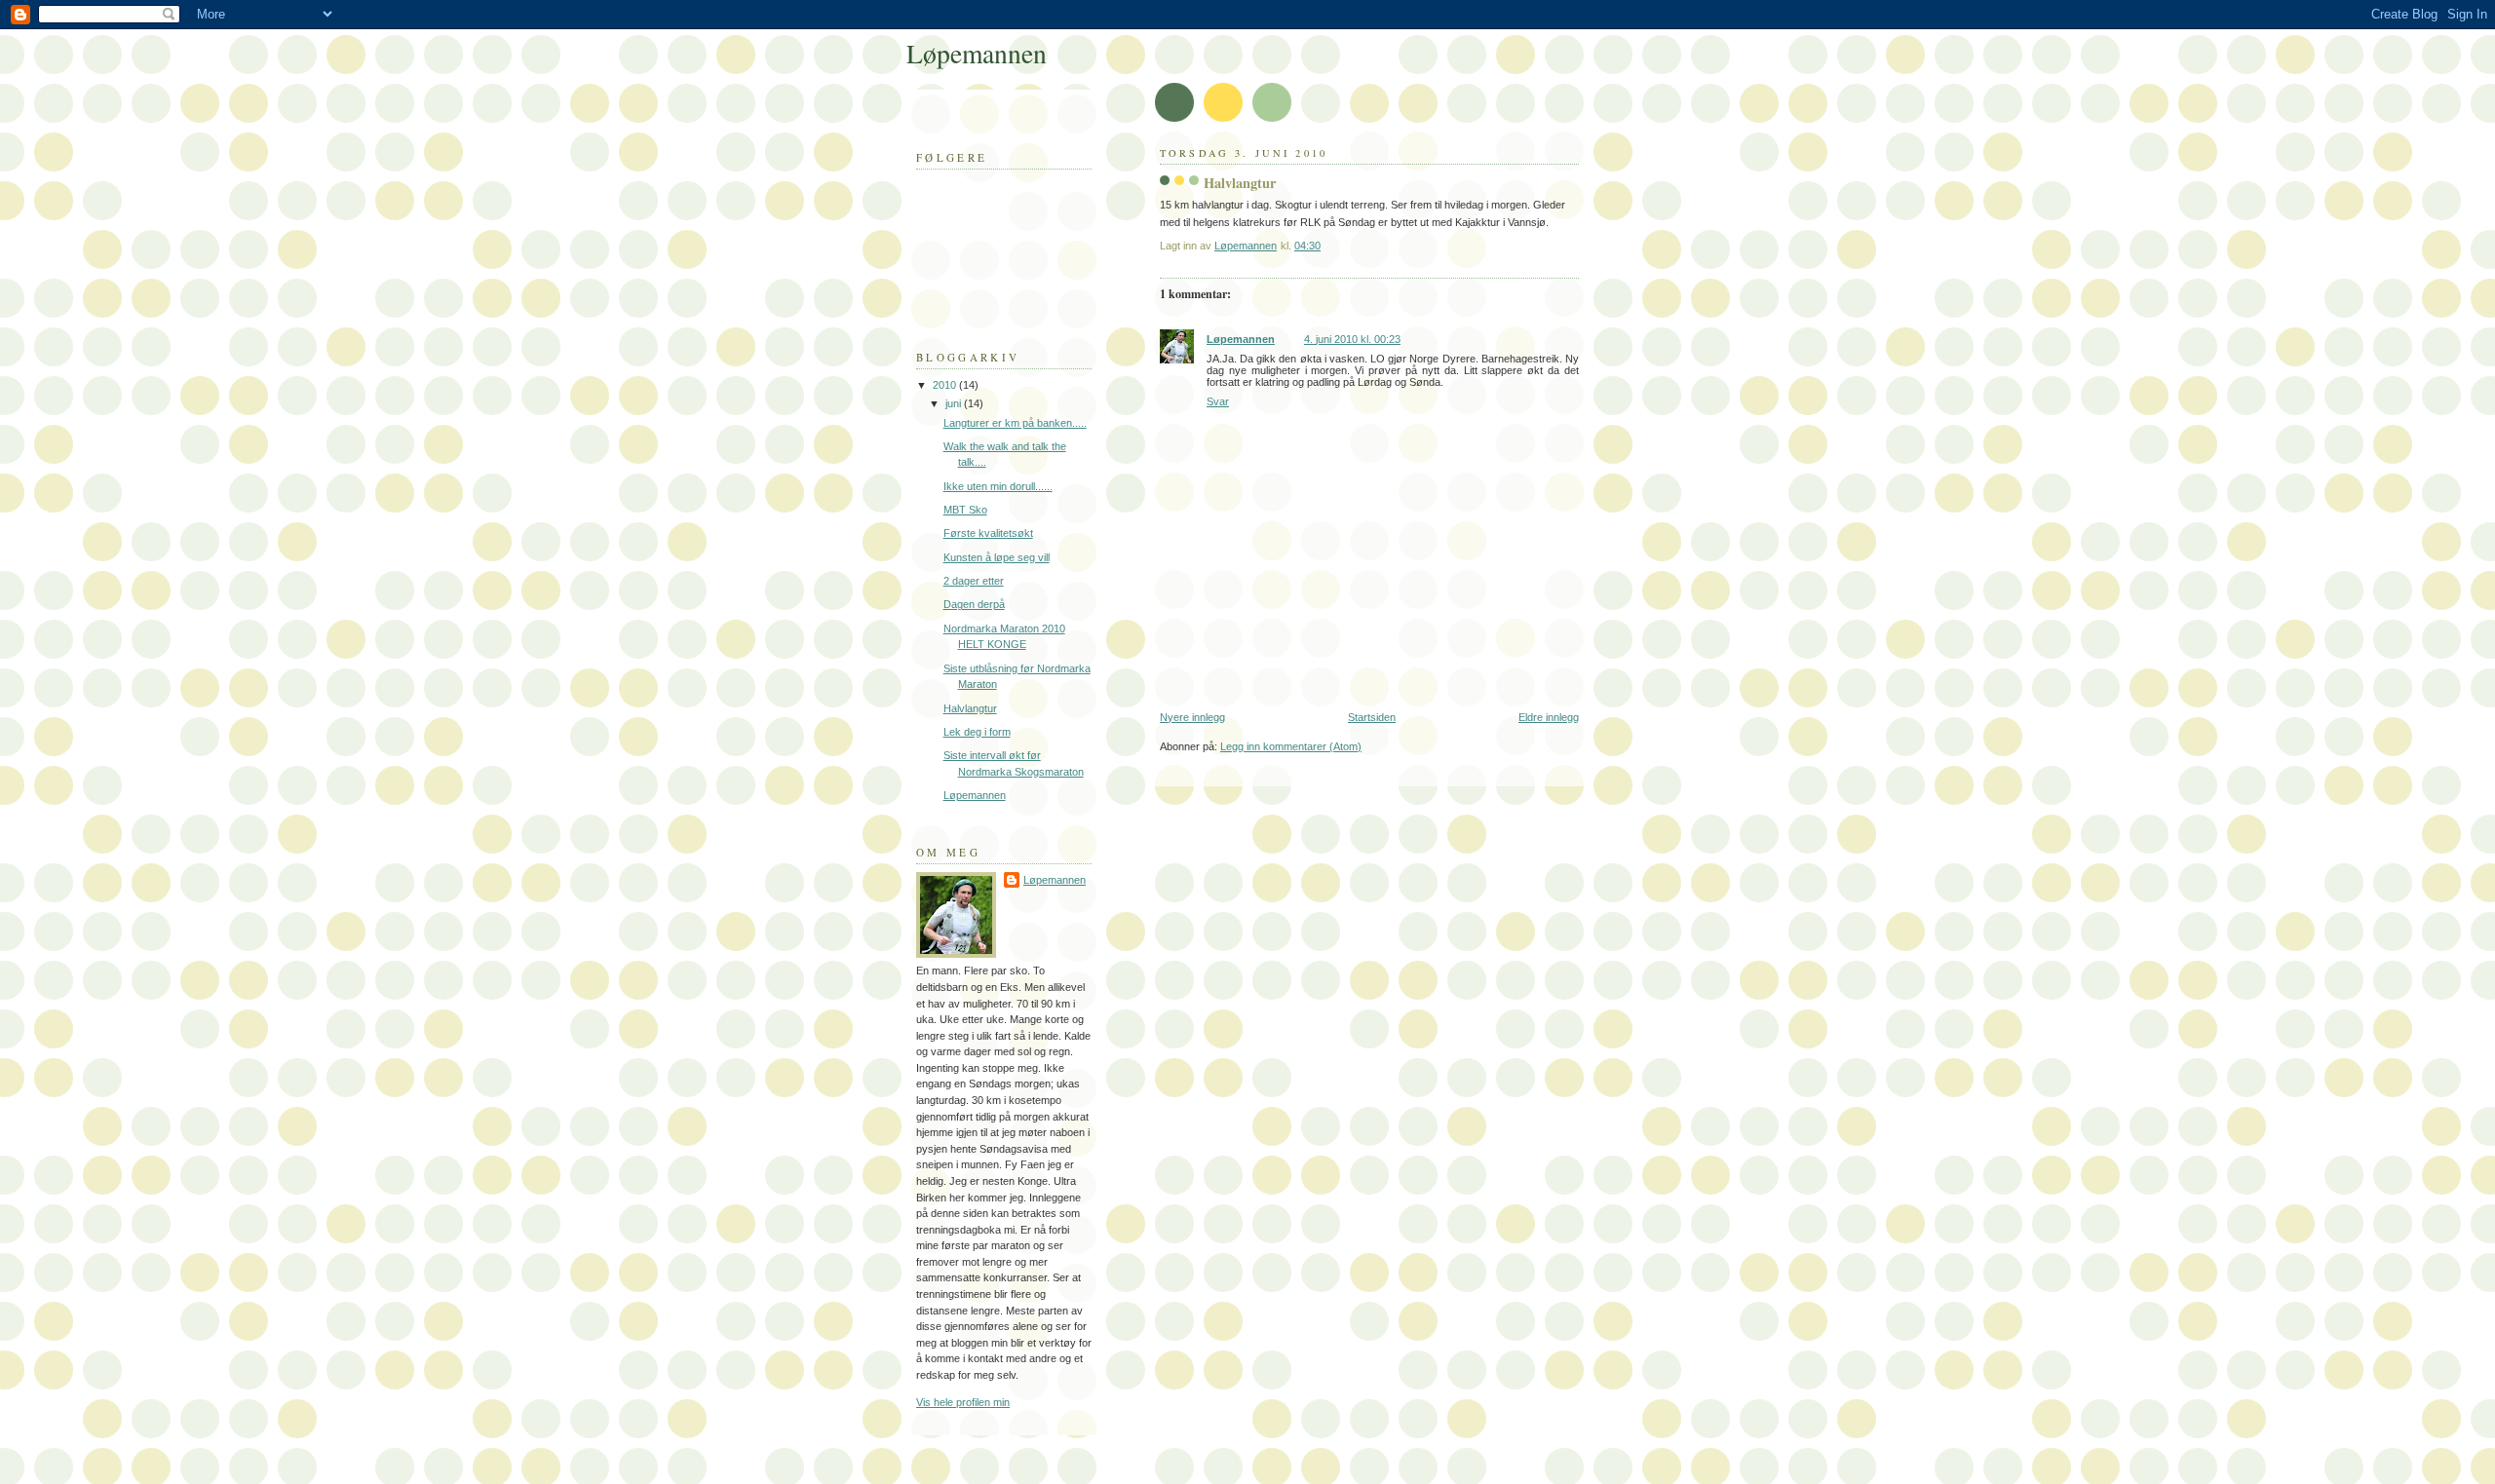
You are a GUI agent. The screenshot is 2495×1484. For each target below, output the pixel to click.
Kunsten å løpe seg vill (997, 557)
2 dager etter (974, 581)
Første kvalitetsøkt (988, 533)
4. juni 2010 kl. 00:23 (1352, 339)
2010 (946, 385)
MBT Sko (965, 510)
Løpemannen (1241, 339)
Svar (1218, 401)
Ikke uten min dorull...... (998, 486)
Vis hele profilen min (963, 1402)
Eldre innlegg (1549, 717)
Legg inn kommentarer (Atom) (1291, 746)
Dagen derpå (974, 604)
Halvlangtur (970, 708)
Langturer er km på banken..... (1015, 423)
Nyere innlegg (1192, 717)
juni (955, 403)
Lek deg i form (977, 732)
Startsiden (1372, 717)
